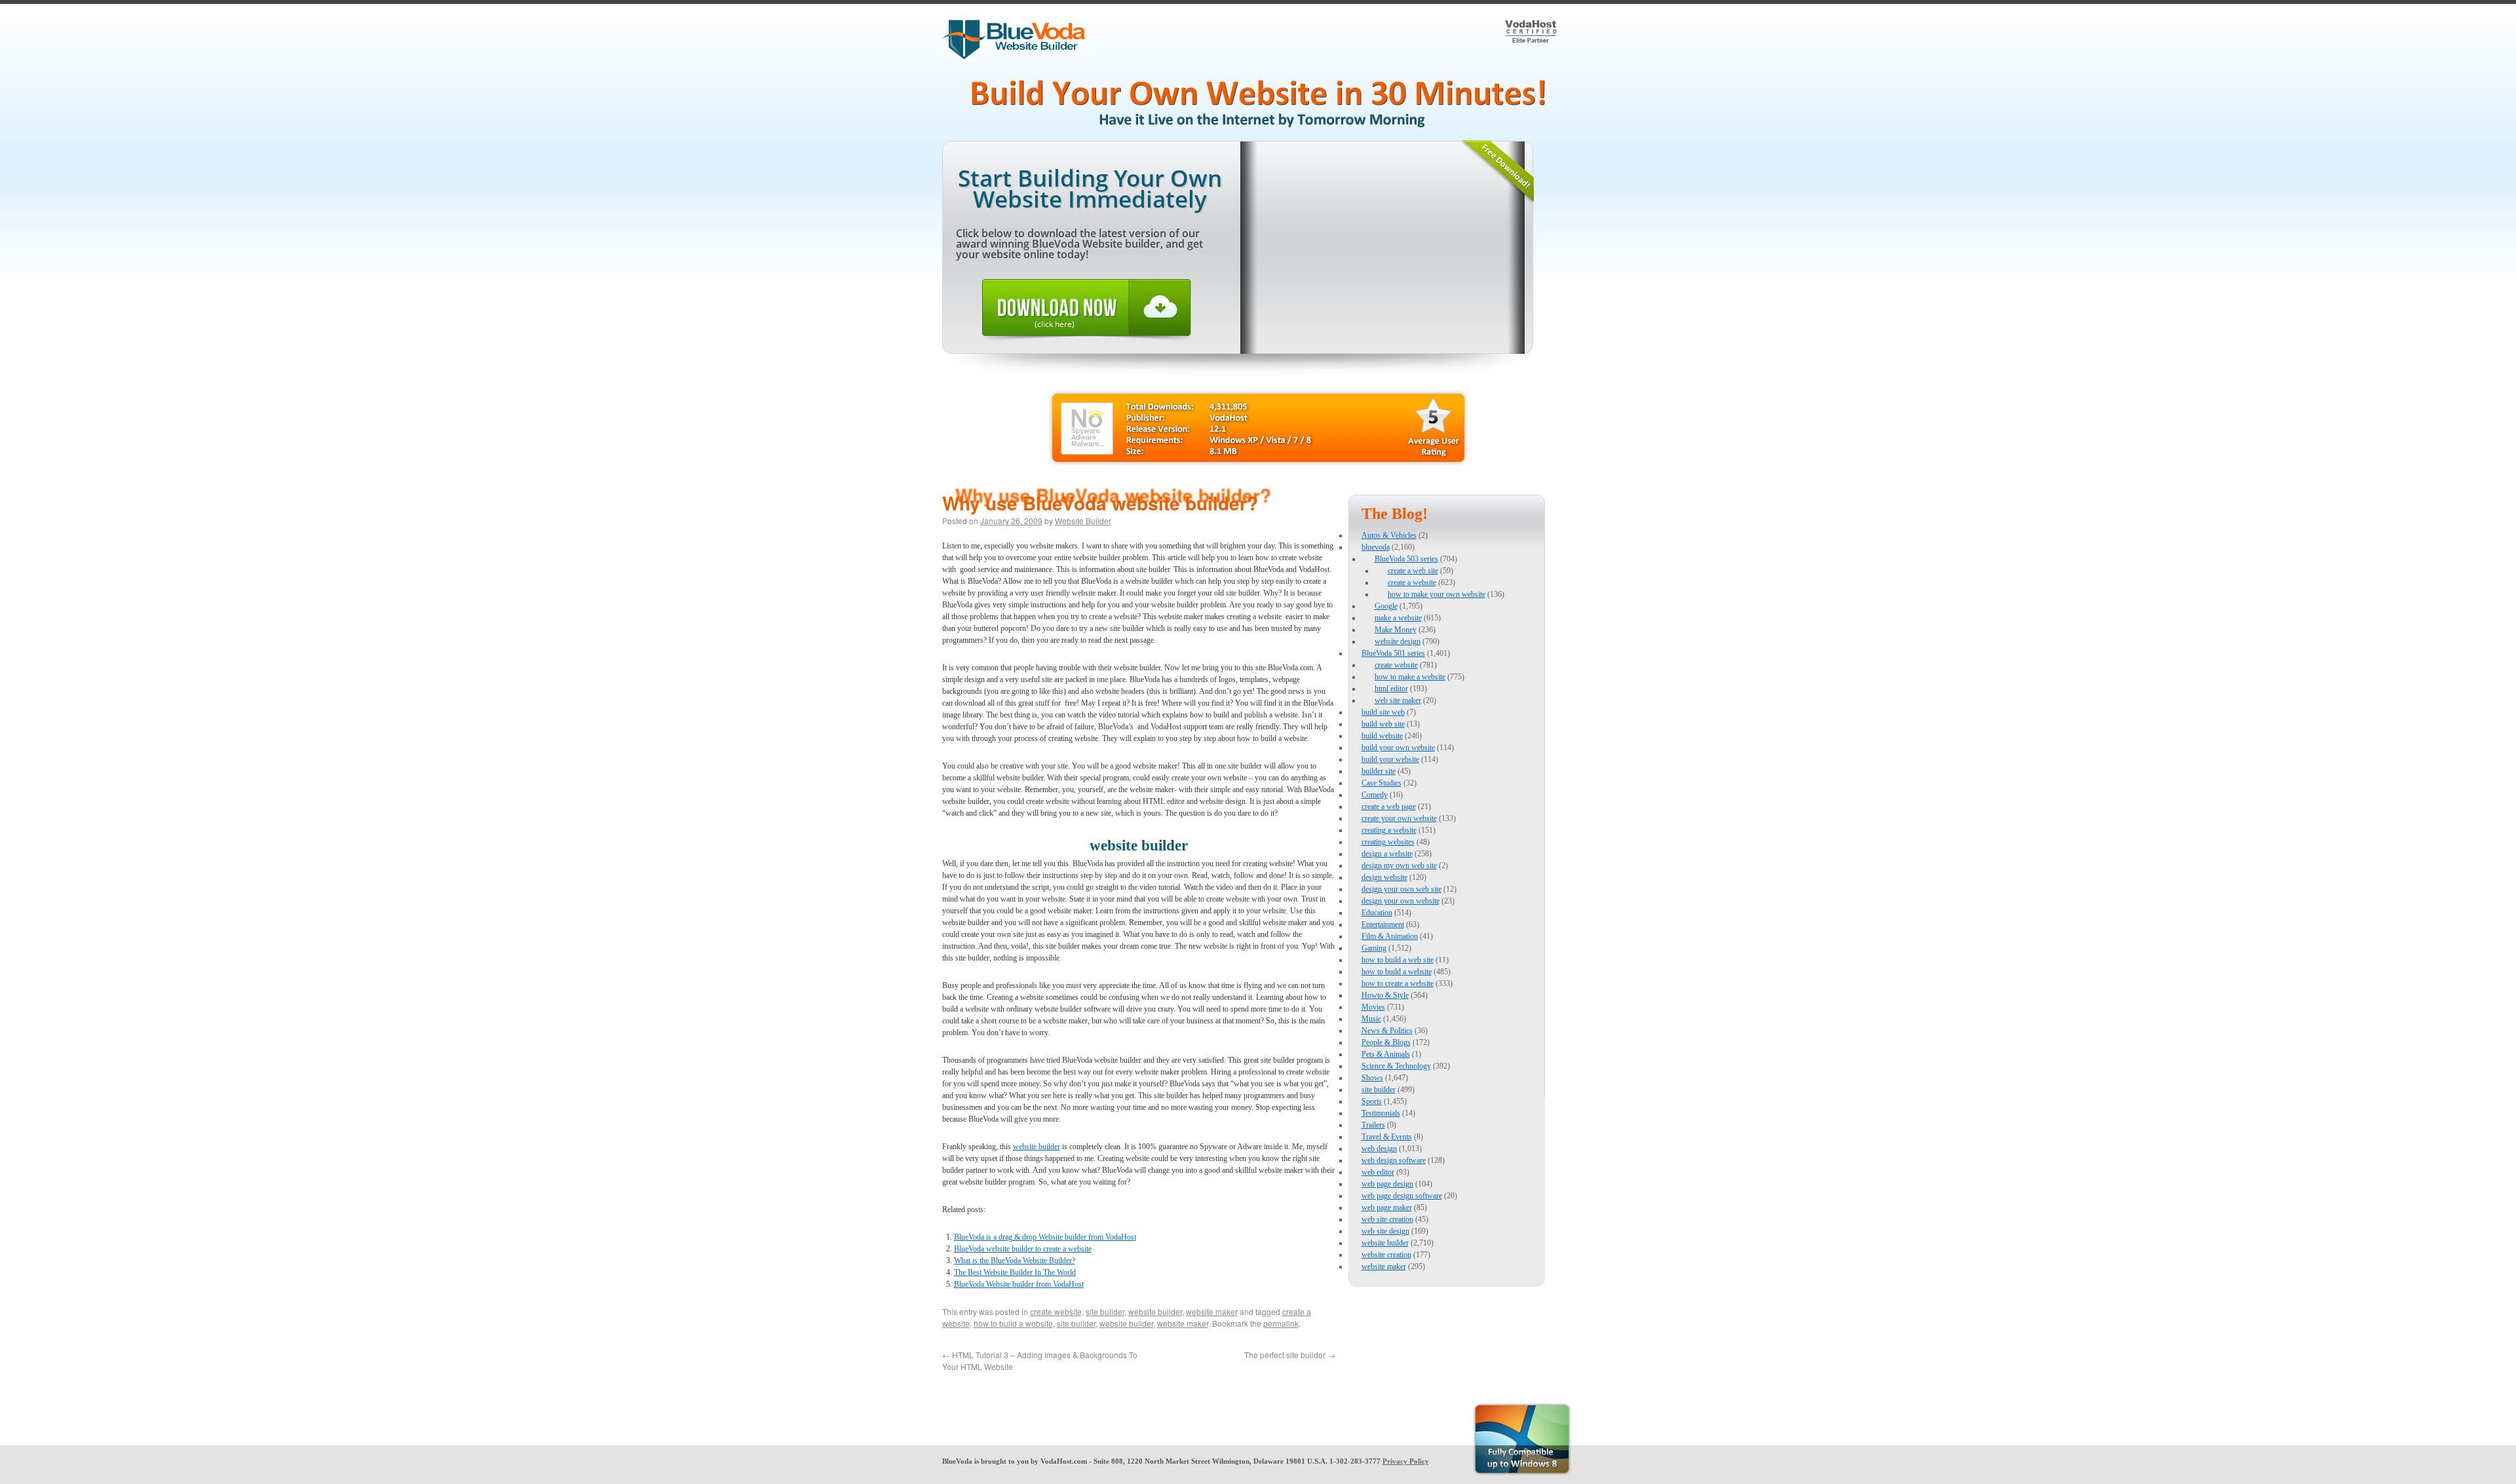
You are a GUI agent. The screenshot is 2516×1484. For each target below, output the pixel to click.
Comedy (1375, 795)
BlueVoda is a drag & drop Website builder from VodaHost (1045, 1237)
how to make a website (1410, 677)
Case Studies (1382, 783)
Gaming (1374, 948)
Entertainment (1383, 924)
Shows (1372, 1078)
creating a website (1389, 830)
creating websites (1388, 842)
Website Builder (1083, 521)
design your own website (1401, 901)
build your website (1390, 759)
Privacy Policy (1406, 1461)
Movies (1373, 1007)
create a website (1412, 582)
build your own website (1398, 748)
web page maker (1387, 1208)
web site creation (1387, 1219)
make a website (1398, 618)
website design (1398, 641)
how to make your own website (1437, 594)
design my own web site (1399, 866)
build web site (1383, 724)
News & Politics (1387, 1031)
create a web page (1389, 807)
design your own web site (1401, 889)
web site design (1385, 1231)
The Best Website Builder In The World (1015, 1272)
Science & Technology (1396, 1066)
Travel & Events (1387, 1137)
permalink (1281, 1323)
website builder (1037, 1147)
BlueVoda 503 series (1406, 559)
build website (1382, 736)
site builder (1105, 1311)
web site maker (1398, 700)
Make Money (1396, 630)
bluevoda (1376, 547)
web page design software (1402, 1196)
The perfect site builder (1290, 1355)
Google (1386, 606)
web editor (1378, 1172)
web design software (1394, 1160)
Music (1371, 1019)
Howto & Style (1385, 995)
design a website (1387, 854)
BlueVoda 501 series (1393, 653)
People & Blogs (1386, 1042)
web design (1379, 1149)
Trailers (1373, 1125)
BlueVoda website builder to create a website (1023, 1249)
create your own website (1399, 818)
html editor (1391, 689)
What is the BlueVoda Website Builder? (1015, 1261)
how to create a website (1398, 983)
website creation (1386, 1255)
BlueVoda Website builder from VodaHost (1019, 1284)
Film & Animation (1390, 936)
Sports (1372, 1101)
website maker (1212, 1311)
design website (1384, 877)
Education (1377, 913)
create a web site (1413, 571)
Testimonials (1381, 1113)
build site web (1383, 712)
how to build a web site (1398, 960)
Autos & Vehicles (1389, 535)
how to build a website (1013, 1323)
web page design (1387, 1184)
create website (1056, 1311)
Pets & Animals (1386, 1054)
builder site (1379, 771)
